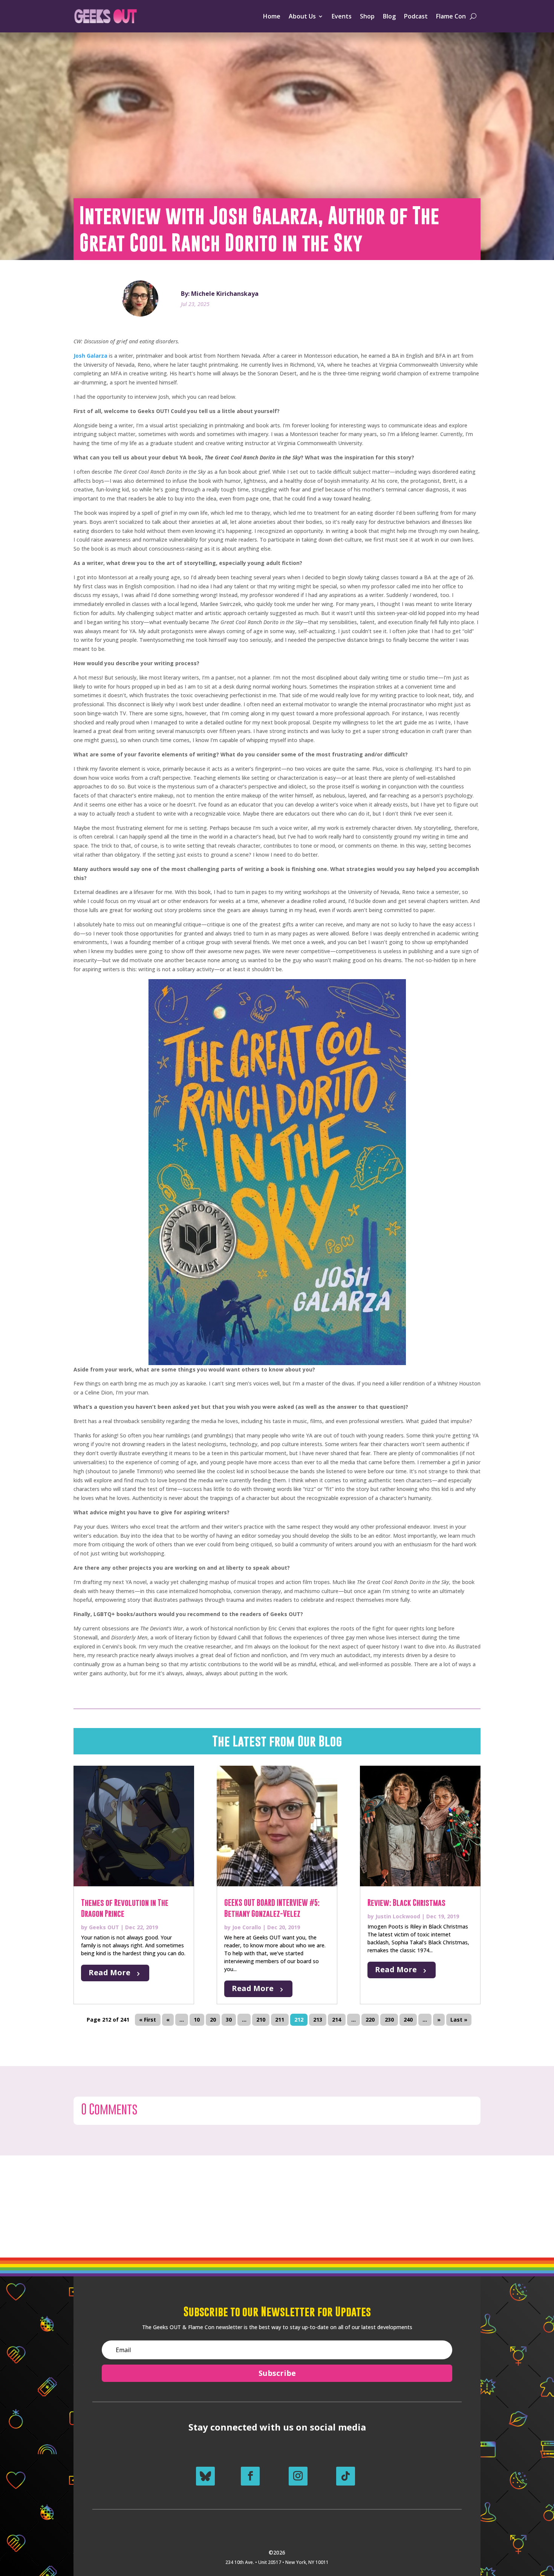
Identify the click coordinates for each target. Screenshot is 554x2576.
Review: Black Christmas (406, 1903)
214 (337, 2020)
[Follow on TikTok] (346, 2476)
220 (370, 2020)
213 (318, 2020)
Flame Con (451, 16)
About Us (302, 16)
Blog (389, 16)
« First (148, 2020)
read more (109, 1972)
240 (408, 2020)
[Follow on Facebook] (250, 2476)
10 (197, 2020)
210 (261, 2020)
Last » (459, 2020)
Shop (367, 16)
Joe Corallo (247, 1927)
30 (229, 2020)
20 (213, 2020)
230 (389, 2020)
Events (342, 16)
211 (280, 2020)
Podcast (416, 16)
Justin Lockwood (398, 1916)
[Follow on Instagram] (298, 2476)
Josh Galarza (90, 356)
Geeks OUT (104, 1927)
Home (272, 16)
